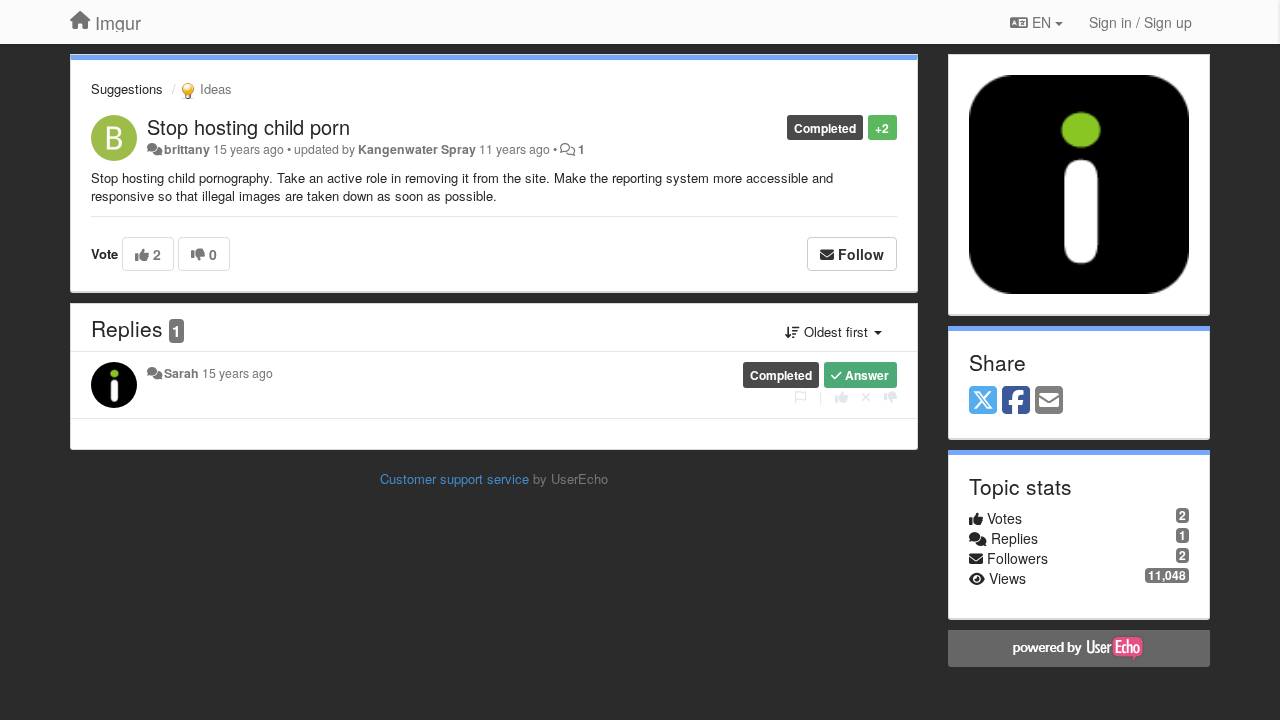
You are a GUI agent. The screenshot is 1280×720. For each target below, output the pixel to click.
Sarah (181, 373)
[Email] (1049, 401)
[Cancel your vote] (866, 396)
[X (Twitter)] (983, 401)
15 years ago (237, 373)
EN (1041, 22)
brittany (187, 149)
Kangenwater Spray (417, 149)
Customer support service (454, 478)
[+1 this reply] (841, 396)
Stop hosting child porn (248, 126)
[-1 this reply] (890, 396)
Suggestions (127, 88)
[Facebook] (1016, 401)
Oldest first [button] (836, 331)
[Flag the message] (800, 396)
